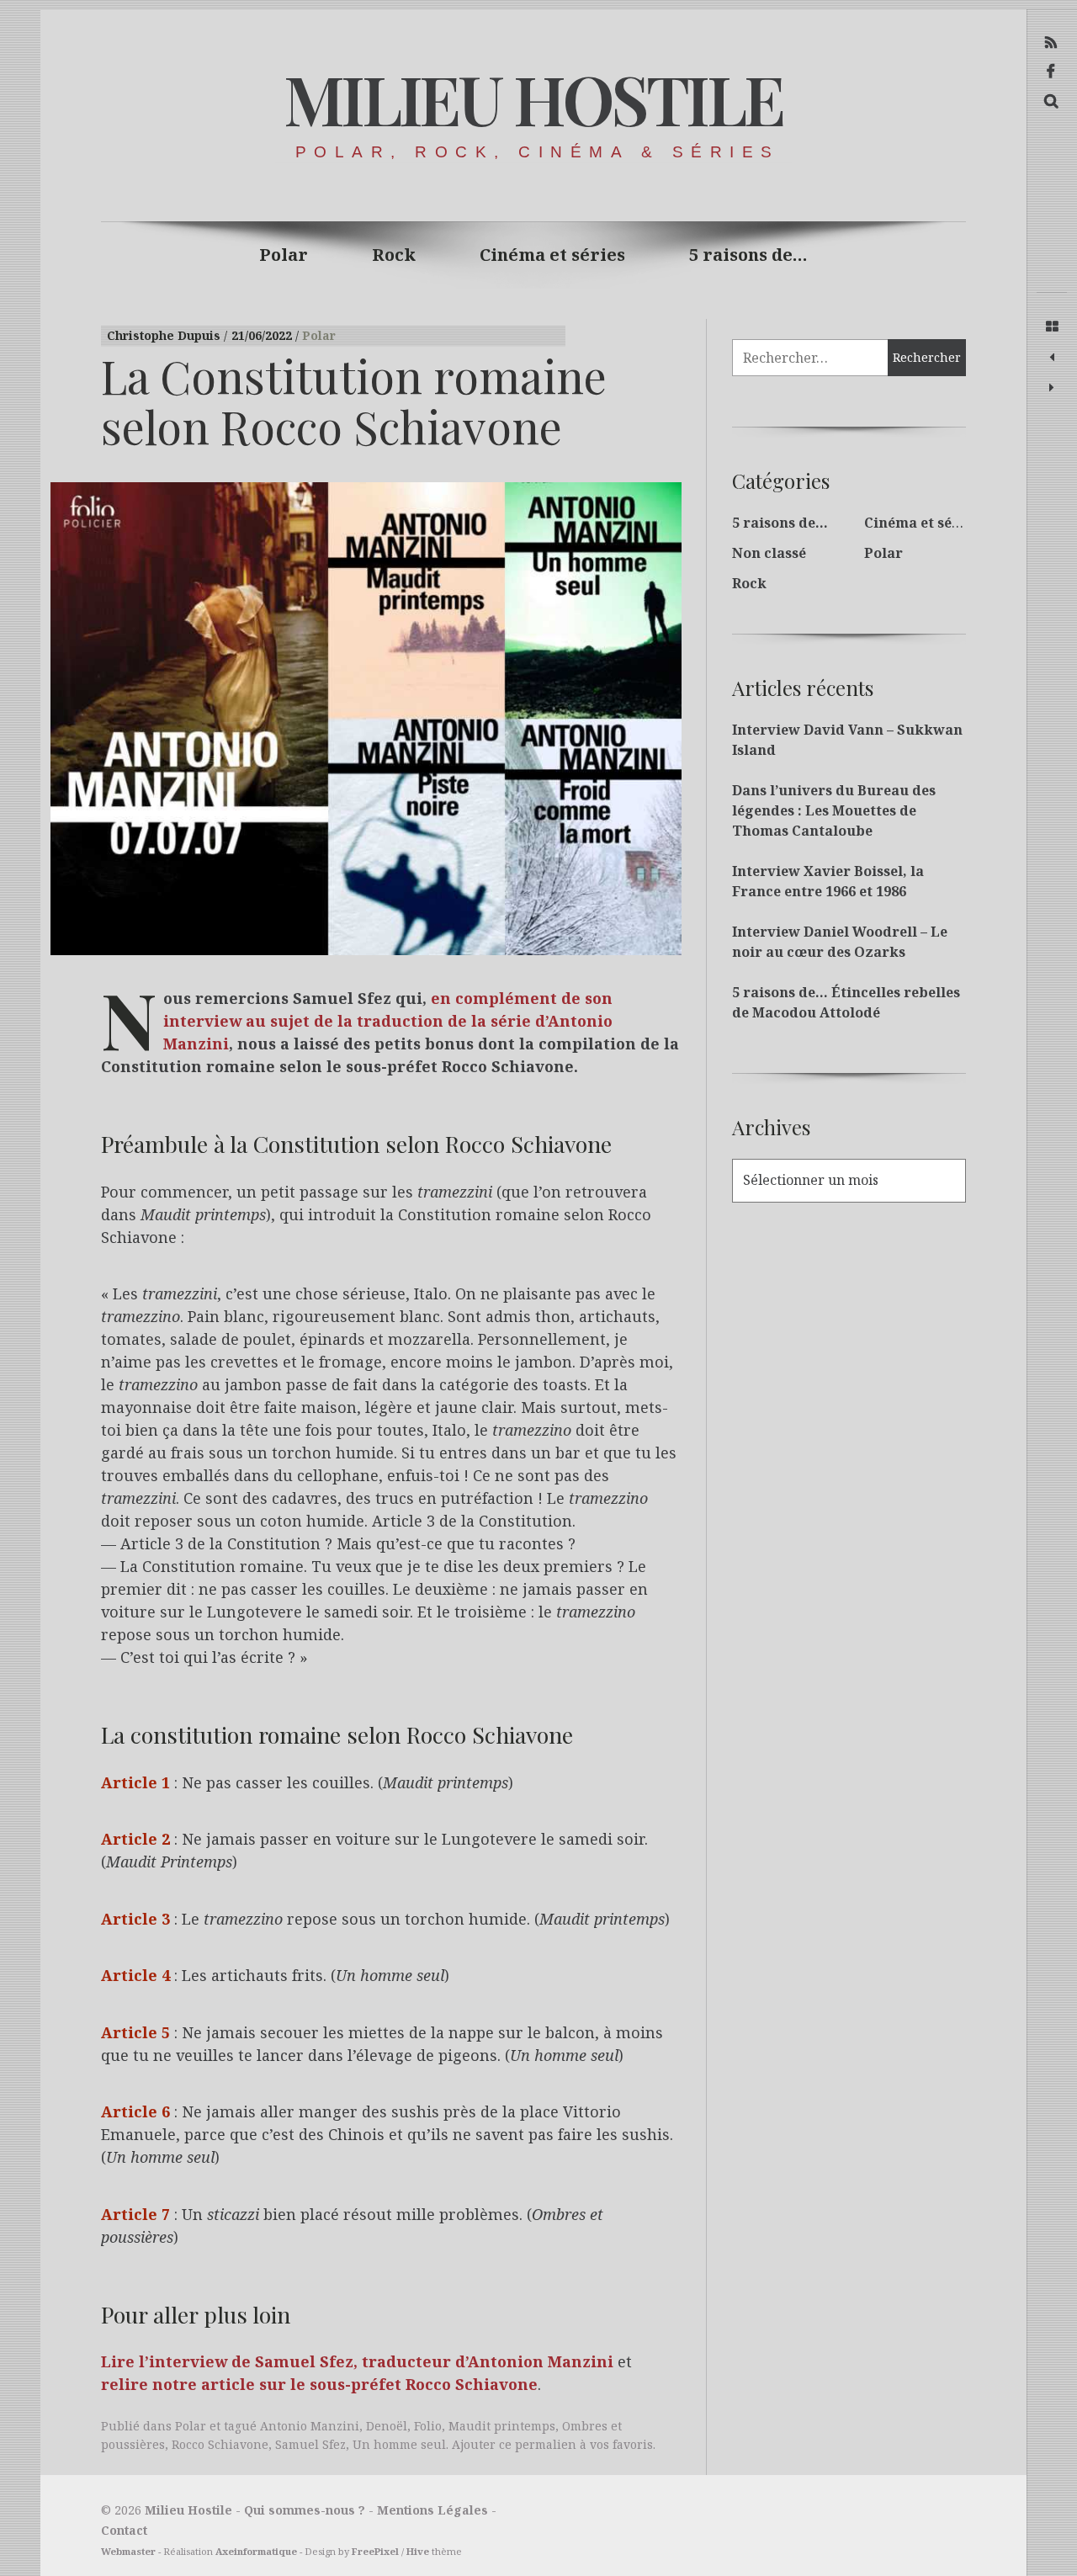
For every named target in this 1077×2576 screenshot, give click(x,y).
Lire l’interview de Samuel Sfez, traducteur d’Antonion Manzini (357, 2362)
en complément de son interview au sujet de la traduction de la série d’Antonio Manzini (388, 1022)
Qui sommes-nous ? (305, 2510)
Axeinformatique (256, 2551)
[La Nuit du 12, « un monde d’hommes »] (1052, 388)
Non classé (769, 553)
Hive (418, 2551)
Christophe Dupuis (165, 335)
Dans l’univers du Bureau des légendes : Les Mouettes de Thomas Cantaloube (834, 810)
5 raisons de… (748, 255)
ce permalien (538, 2444)
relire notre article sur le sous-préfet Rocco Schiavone (319, 2385)
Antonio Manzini (310, 2426)
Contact (124, 2530)
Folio (428, 2426)
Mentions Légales (432, 2510)
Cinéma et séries (552, 255)
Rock (394, 255)
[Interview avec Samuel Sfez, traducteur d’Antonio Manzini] (1052, 358)
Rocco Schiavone (220, 2444)
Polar (284, 255)
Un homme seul (399, 2444)
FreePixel (375, 2551)
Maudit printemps (502, 2426)
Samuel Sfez (310, 2444)
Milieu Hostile (533, 98)
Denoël (387, 2426)
